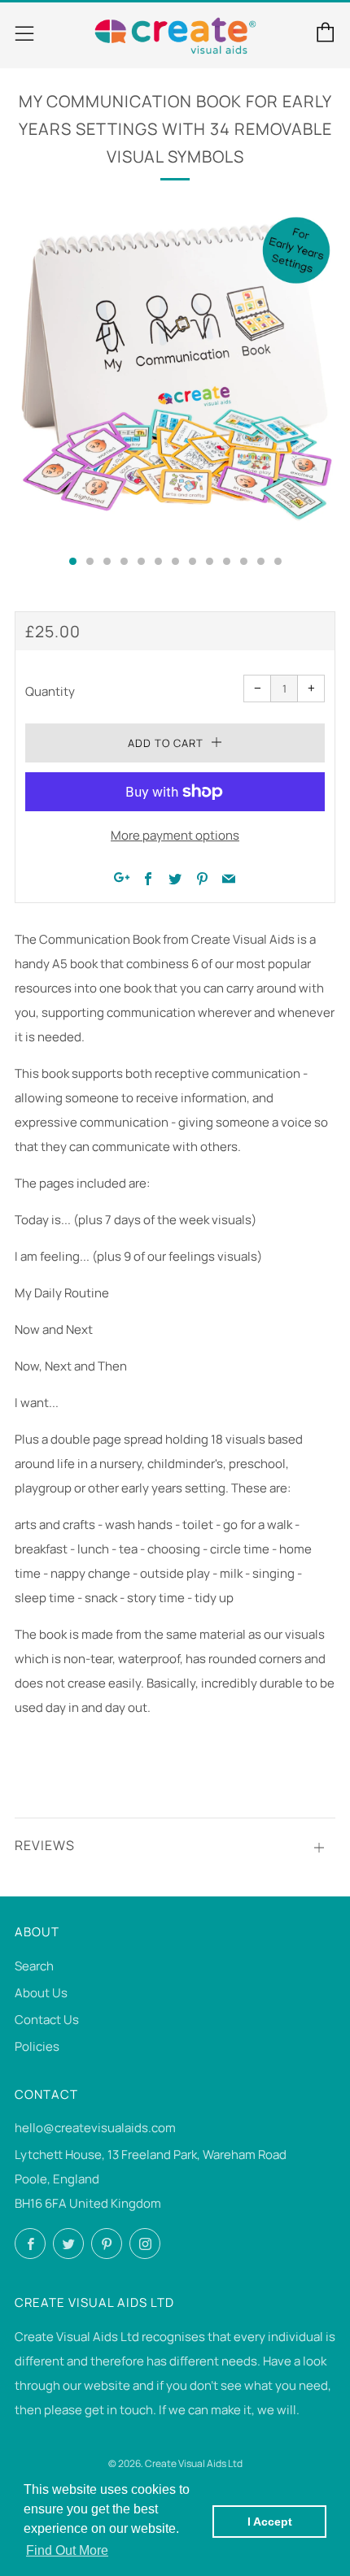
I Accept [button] (270, 2522)
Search (34, 1966)
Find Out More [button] (67, 2550)
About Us (41, 1993)
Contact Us (47, 2020)
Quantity (50, 691)
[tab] (73, 561)
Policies (37, 2046)
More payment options (175, 835)
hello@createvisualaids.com (95, 2128)
